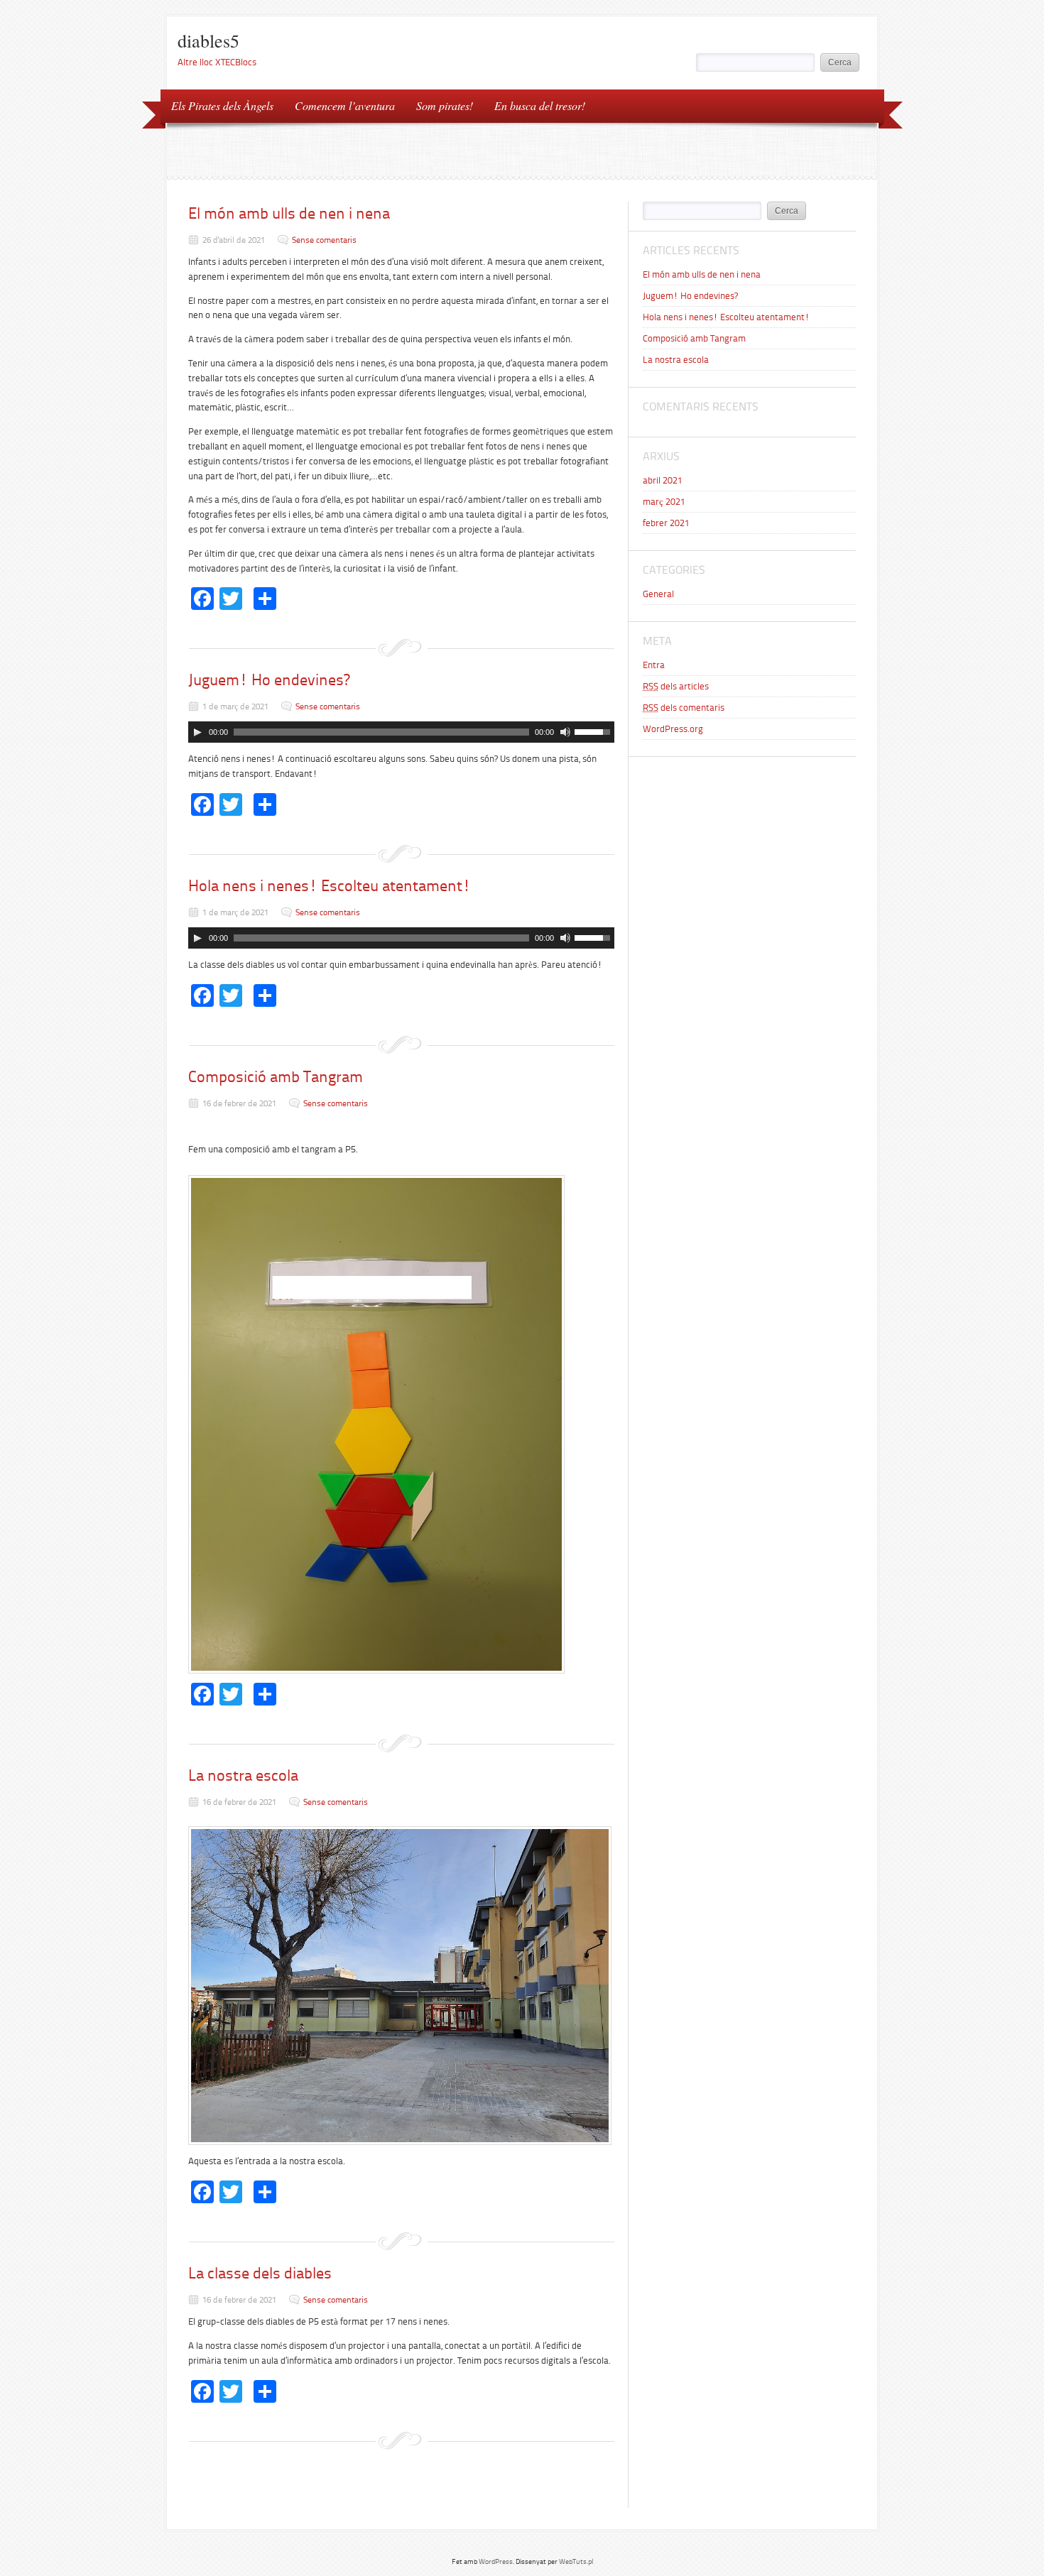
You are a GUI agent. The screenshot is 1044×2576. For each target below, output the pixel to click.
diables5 (208, 40)
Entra (654, 665)
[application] (401, 732)
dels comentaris (684, 708)
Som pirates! (445, 105)
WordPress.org (673, 729)
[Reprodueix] (197, 732)
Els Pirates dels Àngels (222, 105)
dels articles (676, 686)
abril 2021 (663, 480)
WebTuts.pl (576, 2561)
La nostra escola (243, 1775)
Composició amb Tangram (276, 1077)
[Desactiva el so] (565, 732)
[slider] (594, 731)
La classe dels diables (260, 2273)
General (658, 594)
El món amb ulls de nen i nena (289, 213)
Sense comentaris (324, 240)
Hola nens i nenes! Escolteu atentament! (330, 886)
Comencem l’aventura (345, 105)
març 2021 (664, 502)
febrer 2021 (666, 523)
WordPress (496, 2561)
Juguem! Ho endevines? (269, 680)
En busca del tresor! (540, 105)
